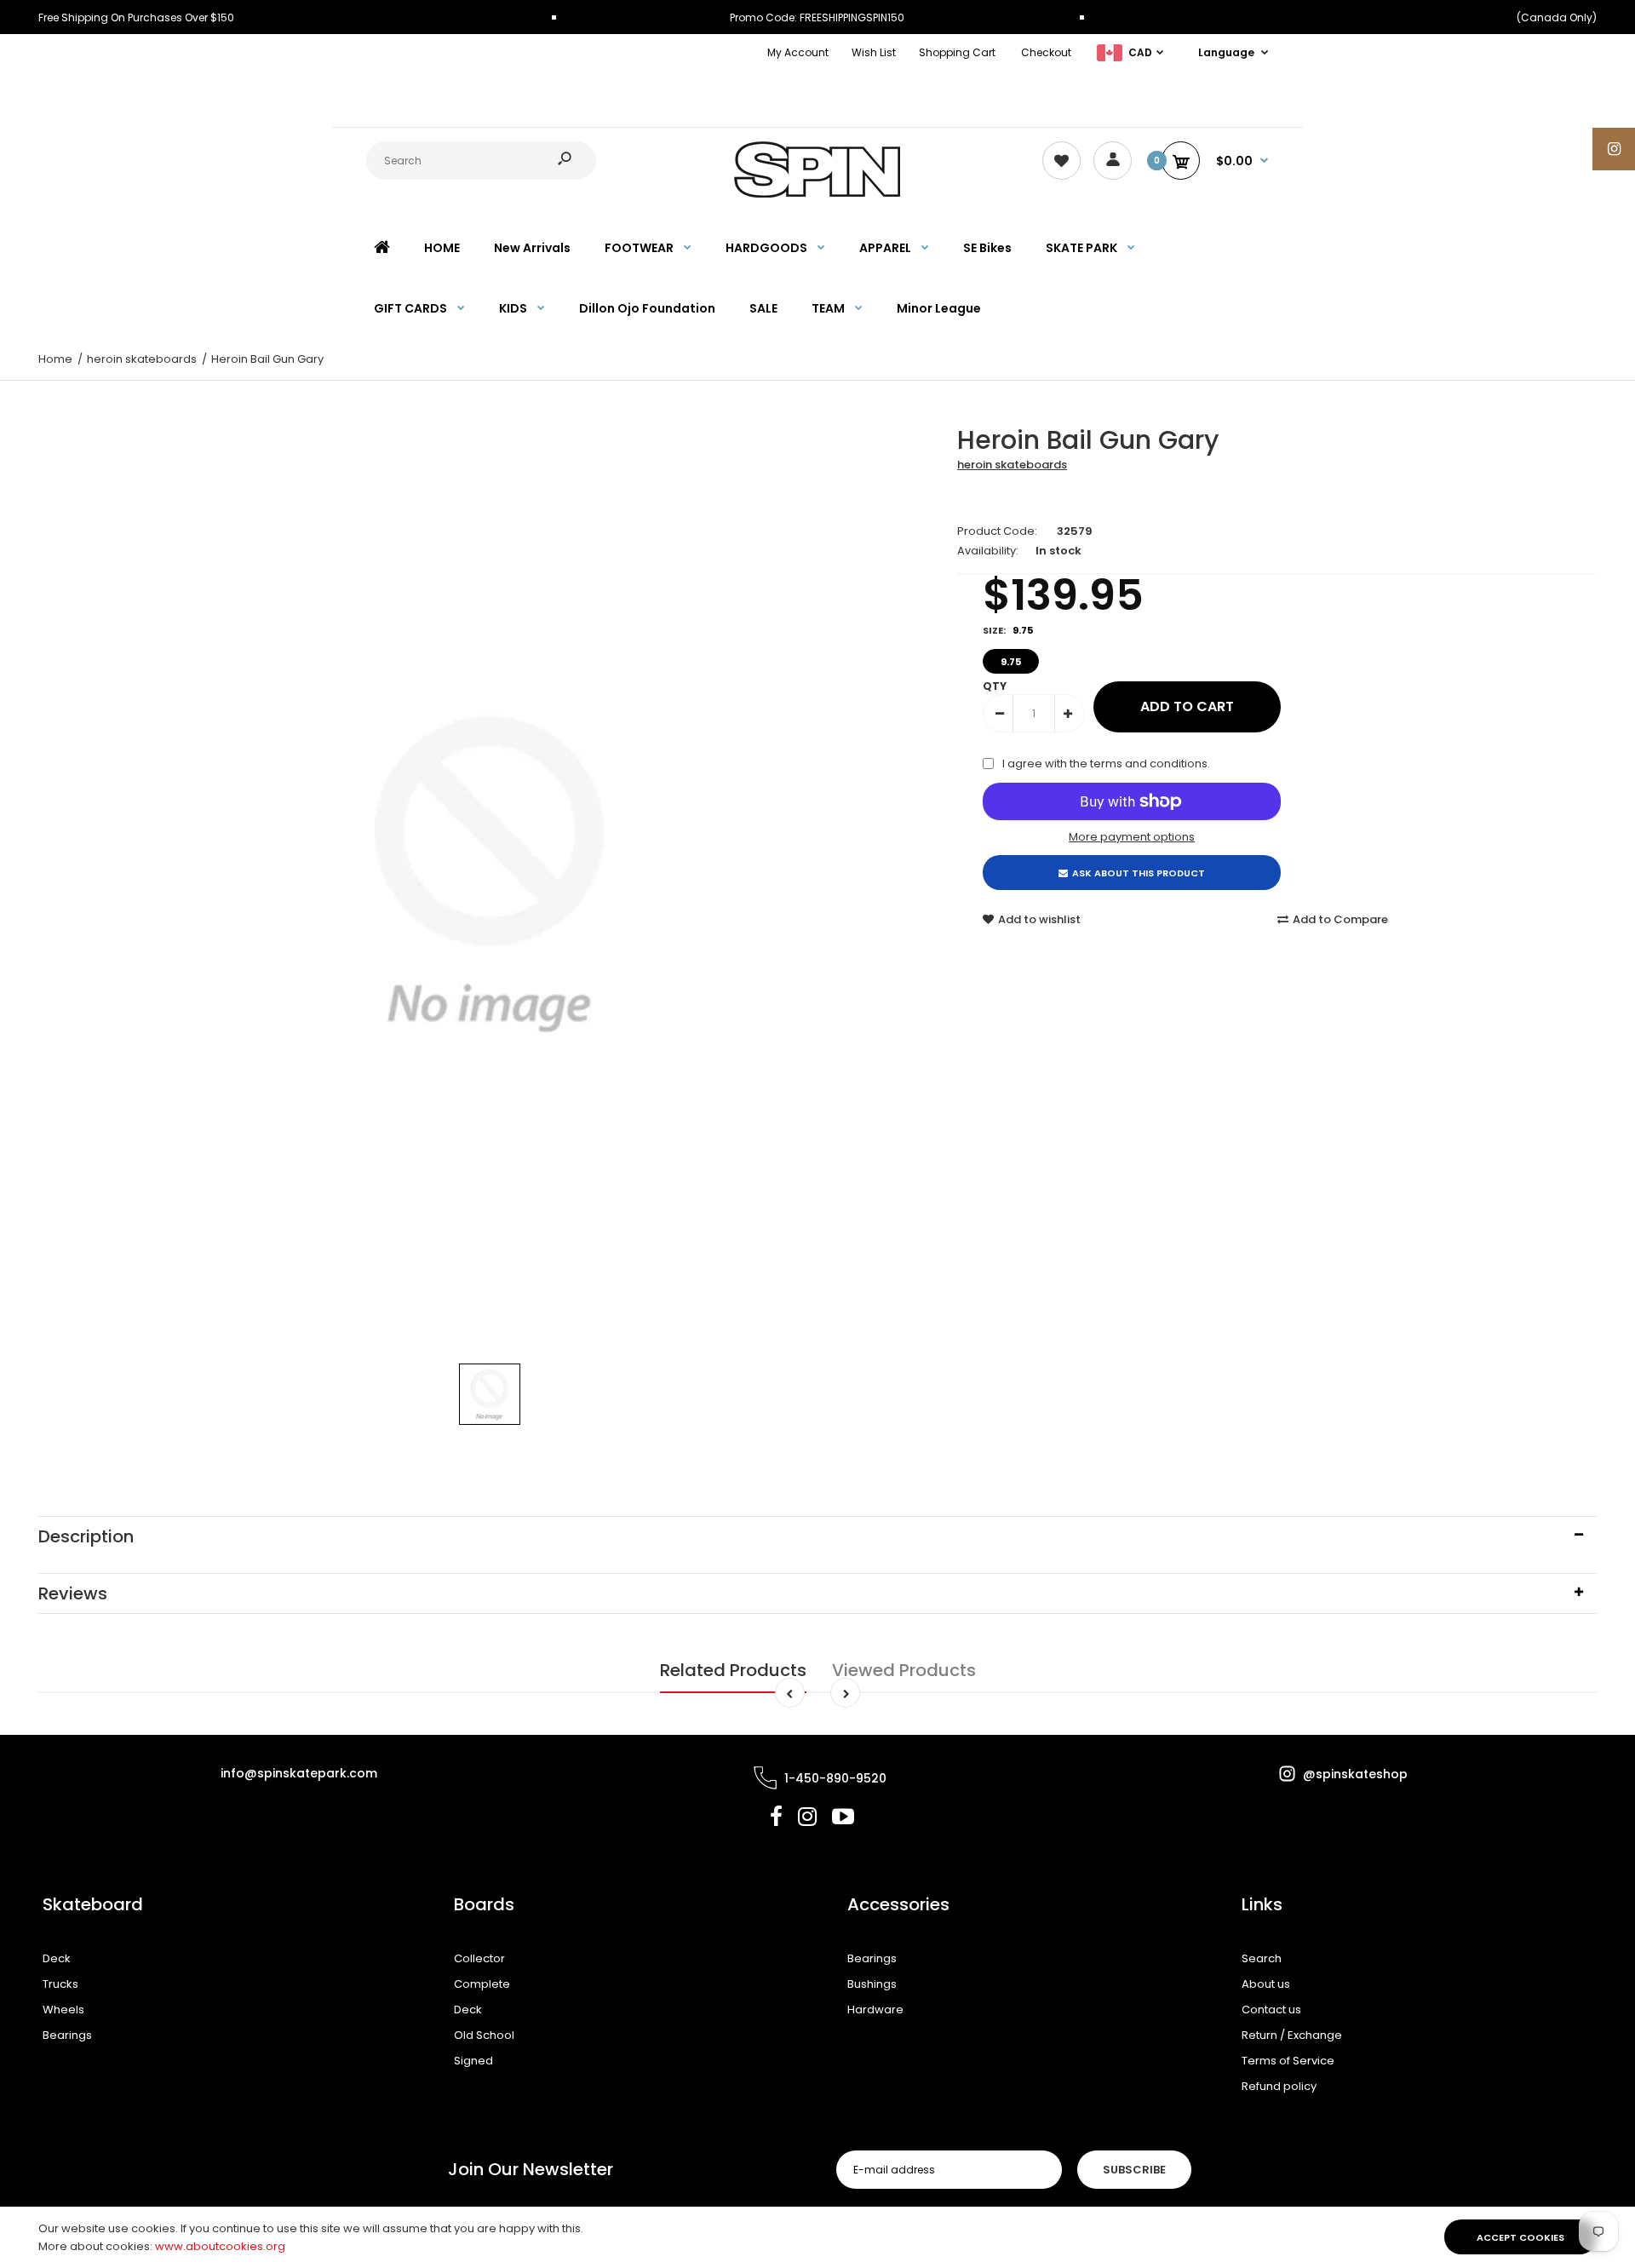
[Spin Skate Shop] (817, 194)
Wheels (63, 2010)
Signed (473, 2061)
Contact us (1271, 2010)
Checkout (1046, 52)
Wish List (874, 52)
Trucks (60, 1984)
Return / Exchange (1292, 2035)
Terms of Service (1288, 2061)
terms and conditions (1149, 764)
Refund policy (1279, 2086)
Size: (1008, 630)
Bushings (872, 1984)
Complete (482, 1984)
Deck (57, 1958)
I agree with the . (1106, 764)
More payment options (1132, 837)
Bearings (67, 2035)
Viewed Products (904, 1670)
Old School (484, 2035)
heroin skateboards (1012, 465)
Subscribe (1134, 2170)
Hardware (875, 2010)
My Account (798, 52)
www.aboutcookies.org (220, 2246)
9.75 (1011, 662)
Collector (479, 1958)
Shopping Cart (957, 52)
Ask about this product (1139, 873)
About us (1266, 1984)
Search (1262, 1958)
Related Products (733, 1670)
